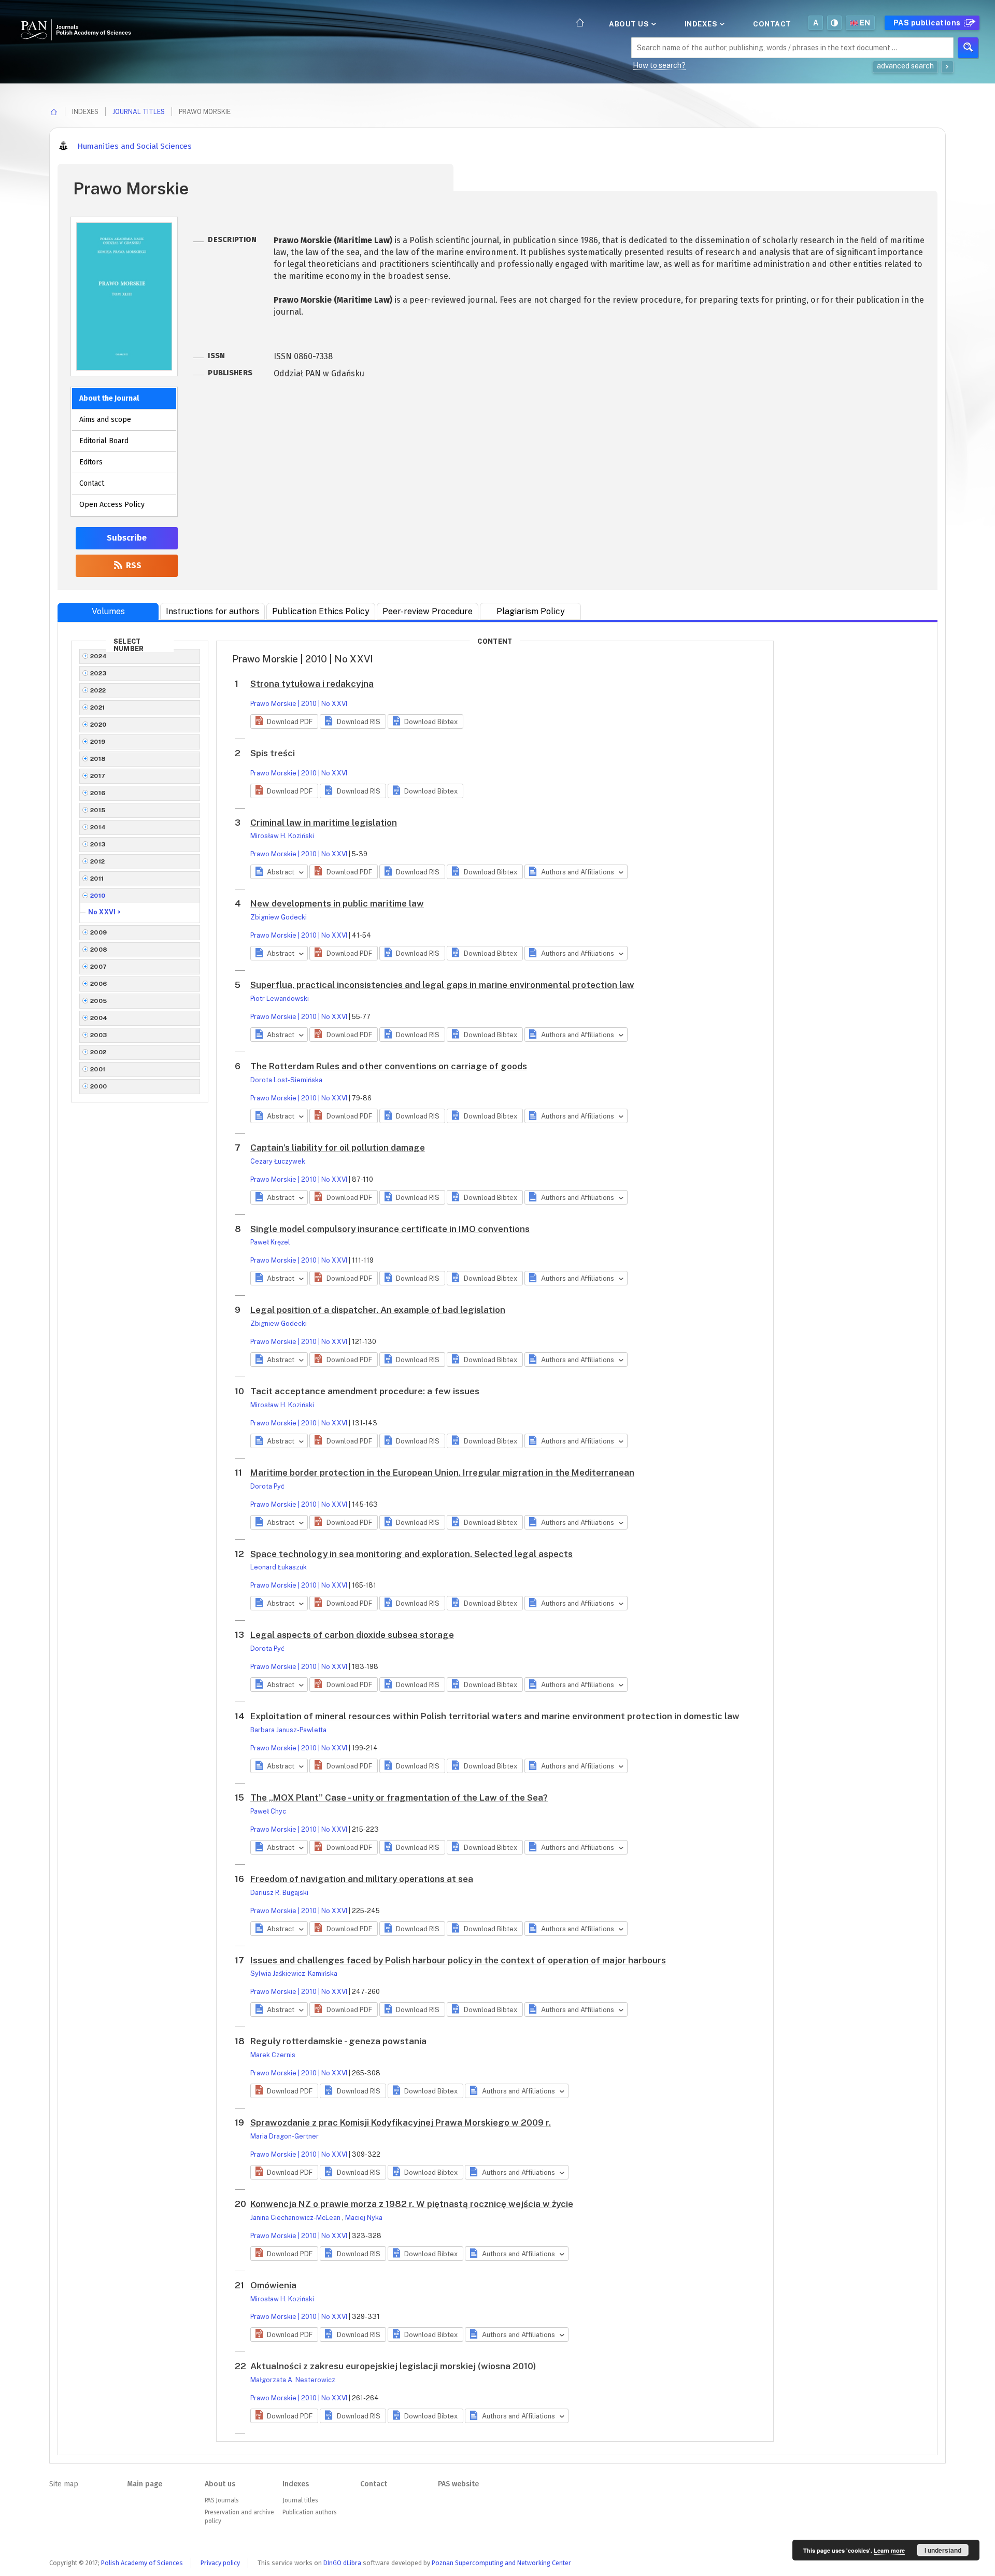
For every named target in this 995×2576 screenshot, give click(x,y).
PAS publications (928, 23)
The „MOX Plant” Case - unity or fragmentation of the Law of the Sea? (399, 1797)
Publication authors (309, 2512)
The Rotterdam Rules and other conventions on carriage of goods (389, 1066)
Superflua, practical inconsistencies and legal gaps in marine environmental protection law (442, 985)
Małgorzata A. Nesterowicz (293, 2380)
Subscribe (127, 538)
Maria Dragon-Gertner (285, 2136)
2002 (98, 1052)
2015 (98, 810)
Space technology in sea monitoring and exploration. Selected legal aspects (411, 1554)
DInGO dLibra (342, 2563)
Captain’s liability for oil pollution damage (338, 1148)
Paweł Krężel (270, 1242)
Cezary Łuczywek (278, 1161)
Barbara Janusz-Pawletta (288, 1730)
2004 (99, 1018)
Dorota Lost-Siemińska (286, 1080)
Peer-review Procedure (428, 611)
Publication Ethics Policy (321, 611)
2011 (97, 879)
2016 (98, 793)
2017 (98, 776)
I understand (943, 2550)
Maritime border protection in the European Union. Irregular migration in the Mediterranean (442, 1473)
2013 (98, 844)
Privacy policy (220, 2563)
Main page (145, 2484)
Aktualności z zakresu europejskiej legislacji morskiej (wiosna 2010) (393, 2366)
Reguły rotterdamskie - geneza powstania (338, 2041)
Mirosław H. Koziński (282, 836)
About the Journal (109, 398)
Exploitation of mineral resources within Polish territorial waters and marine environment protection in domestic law (495, 1716)
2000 (99, 1086)
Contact (772, 24)
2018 (98, 759)
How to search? (659, 65)
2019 (98, 742)
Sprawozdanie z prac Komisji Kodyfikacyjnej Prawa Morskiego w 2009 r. (401, 2122)
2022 (98, 690)
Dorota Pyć (267, 1486)
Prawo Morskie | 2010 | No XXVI (299, 704)
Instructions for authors (212, 611)
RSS (133, 565)
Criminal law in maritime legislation (324, 823)
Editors (91, 462)
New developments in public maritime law (337, 903)
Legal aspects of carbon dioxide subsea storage (352, 1635)
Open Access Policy (112, 505)
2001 (98, 1069)
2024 (99, 656)
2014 (98, 827)
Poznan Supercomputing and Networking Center (501, 2563)
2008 (99, 950)
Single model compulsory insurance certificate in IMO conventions (390, 1229)
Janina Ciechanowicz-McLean (296, 2218)
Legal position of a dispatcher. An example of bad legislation (378, 1310)
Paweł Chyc (268, 1811)
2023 (98, 673)
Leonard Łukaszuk (279, 1567)
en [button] (865, 23)
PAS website (458, 2484)
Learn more (889, 2550)
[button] (284, 721)
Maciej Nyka (364, 2218)
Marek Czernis (273, 2055)
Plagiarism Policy (531, 611)
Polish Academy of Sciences (142, 2563)
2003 (99, 1035)
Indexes (702, 24)
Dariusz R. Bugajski (279, 1893)
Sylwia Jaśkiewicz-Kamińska (294, 1973)
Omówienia (273, 2285)
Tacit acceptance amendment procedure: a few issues (365, 1391)
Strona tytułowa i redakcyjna (312, 684)
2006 (99, 984)
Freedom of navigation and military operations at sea (362, 1879)
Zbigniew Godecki (279, 917)
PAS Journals (222, 2500)
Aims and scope (105, 420)
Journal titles (139, 112)
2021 (98, 707)
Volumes (108, 611)
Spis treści (273, 753)
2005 (99, 1001)
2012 (98, 861)
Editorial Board (104, 441)
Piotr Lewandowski (280, 999)
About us (630, 24)
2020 (98, 725)
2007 (99, 967)
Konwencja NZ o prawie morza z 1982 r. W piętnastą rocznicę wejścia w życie (412, 2204)
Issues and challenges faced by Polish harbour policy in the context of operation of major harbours (458, 1960)
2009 (99, 932)
